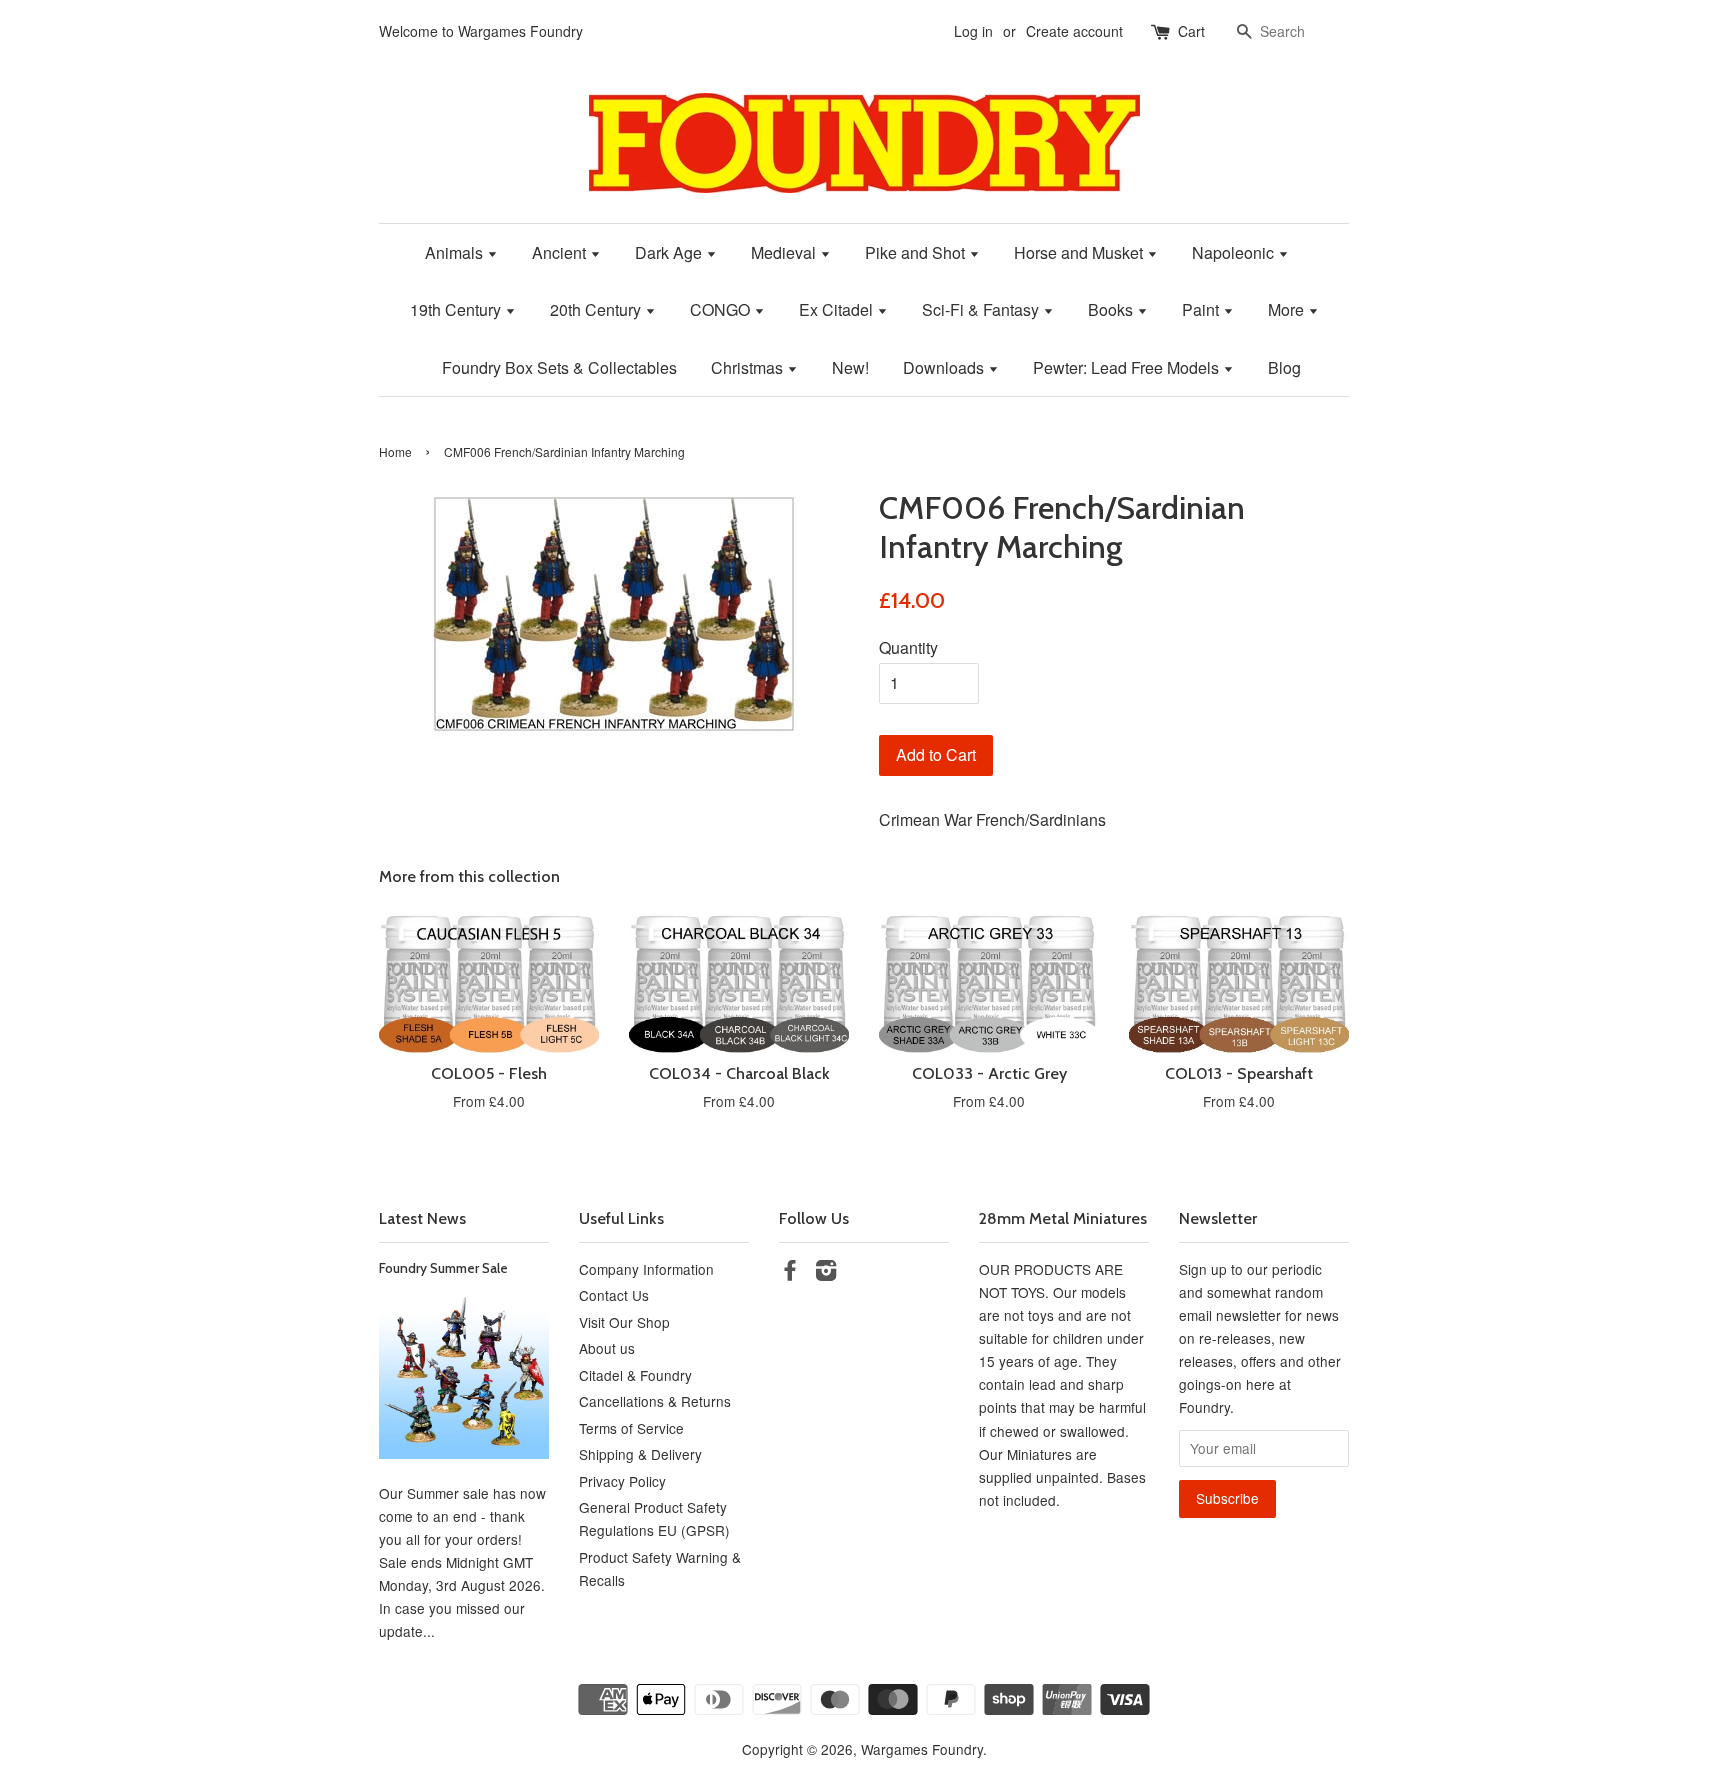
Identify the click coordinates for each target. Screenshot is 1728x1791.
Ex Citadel (838, 309)
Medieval (785, 252)
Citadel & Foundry (635, 1375)
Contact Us (614, 1295)
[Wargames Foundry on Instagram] (826, 1273)
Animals (456, 252)
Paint (1202, 309)
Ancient (561, 252)
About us (607, 1348)
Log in (973, 31)
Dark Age (670, 252)
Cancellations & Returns (655, 1401)
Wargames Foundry (922, 1749)
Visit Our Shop (624, 1322)
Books (1112, 309)
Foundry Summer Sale (443, 1268)
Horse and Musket (1080, 252)
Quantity (908, 647)
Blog (1284, 367)
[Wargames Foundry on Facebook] (790, 1273)
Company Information (646, 1269)
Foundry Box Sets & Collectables (559, 367)
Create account (1074, 31)
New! (850, 367)
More (1288, 309)
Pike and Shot (917, 252)
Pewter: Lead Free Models (1128, 367)
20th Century (597, 309)
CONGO (722, 309)
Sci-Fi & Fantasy (982, 309)
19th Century (457, 309)
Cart (1191, 31)
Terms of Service (631, 1428)
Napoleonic (1235, 252)
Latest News (422, 1218)
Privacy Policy (622, 1481)
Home (395, 451)
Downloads (945, 367)
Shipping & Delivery (640, 1454)
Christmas (749, 367)
